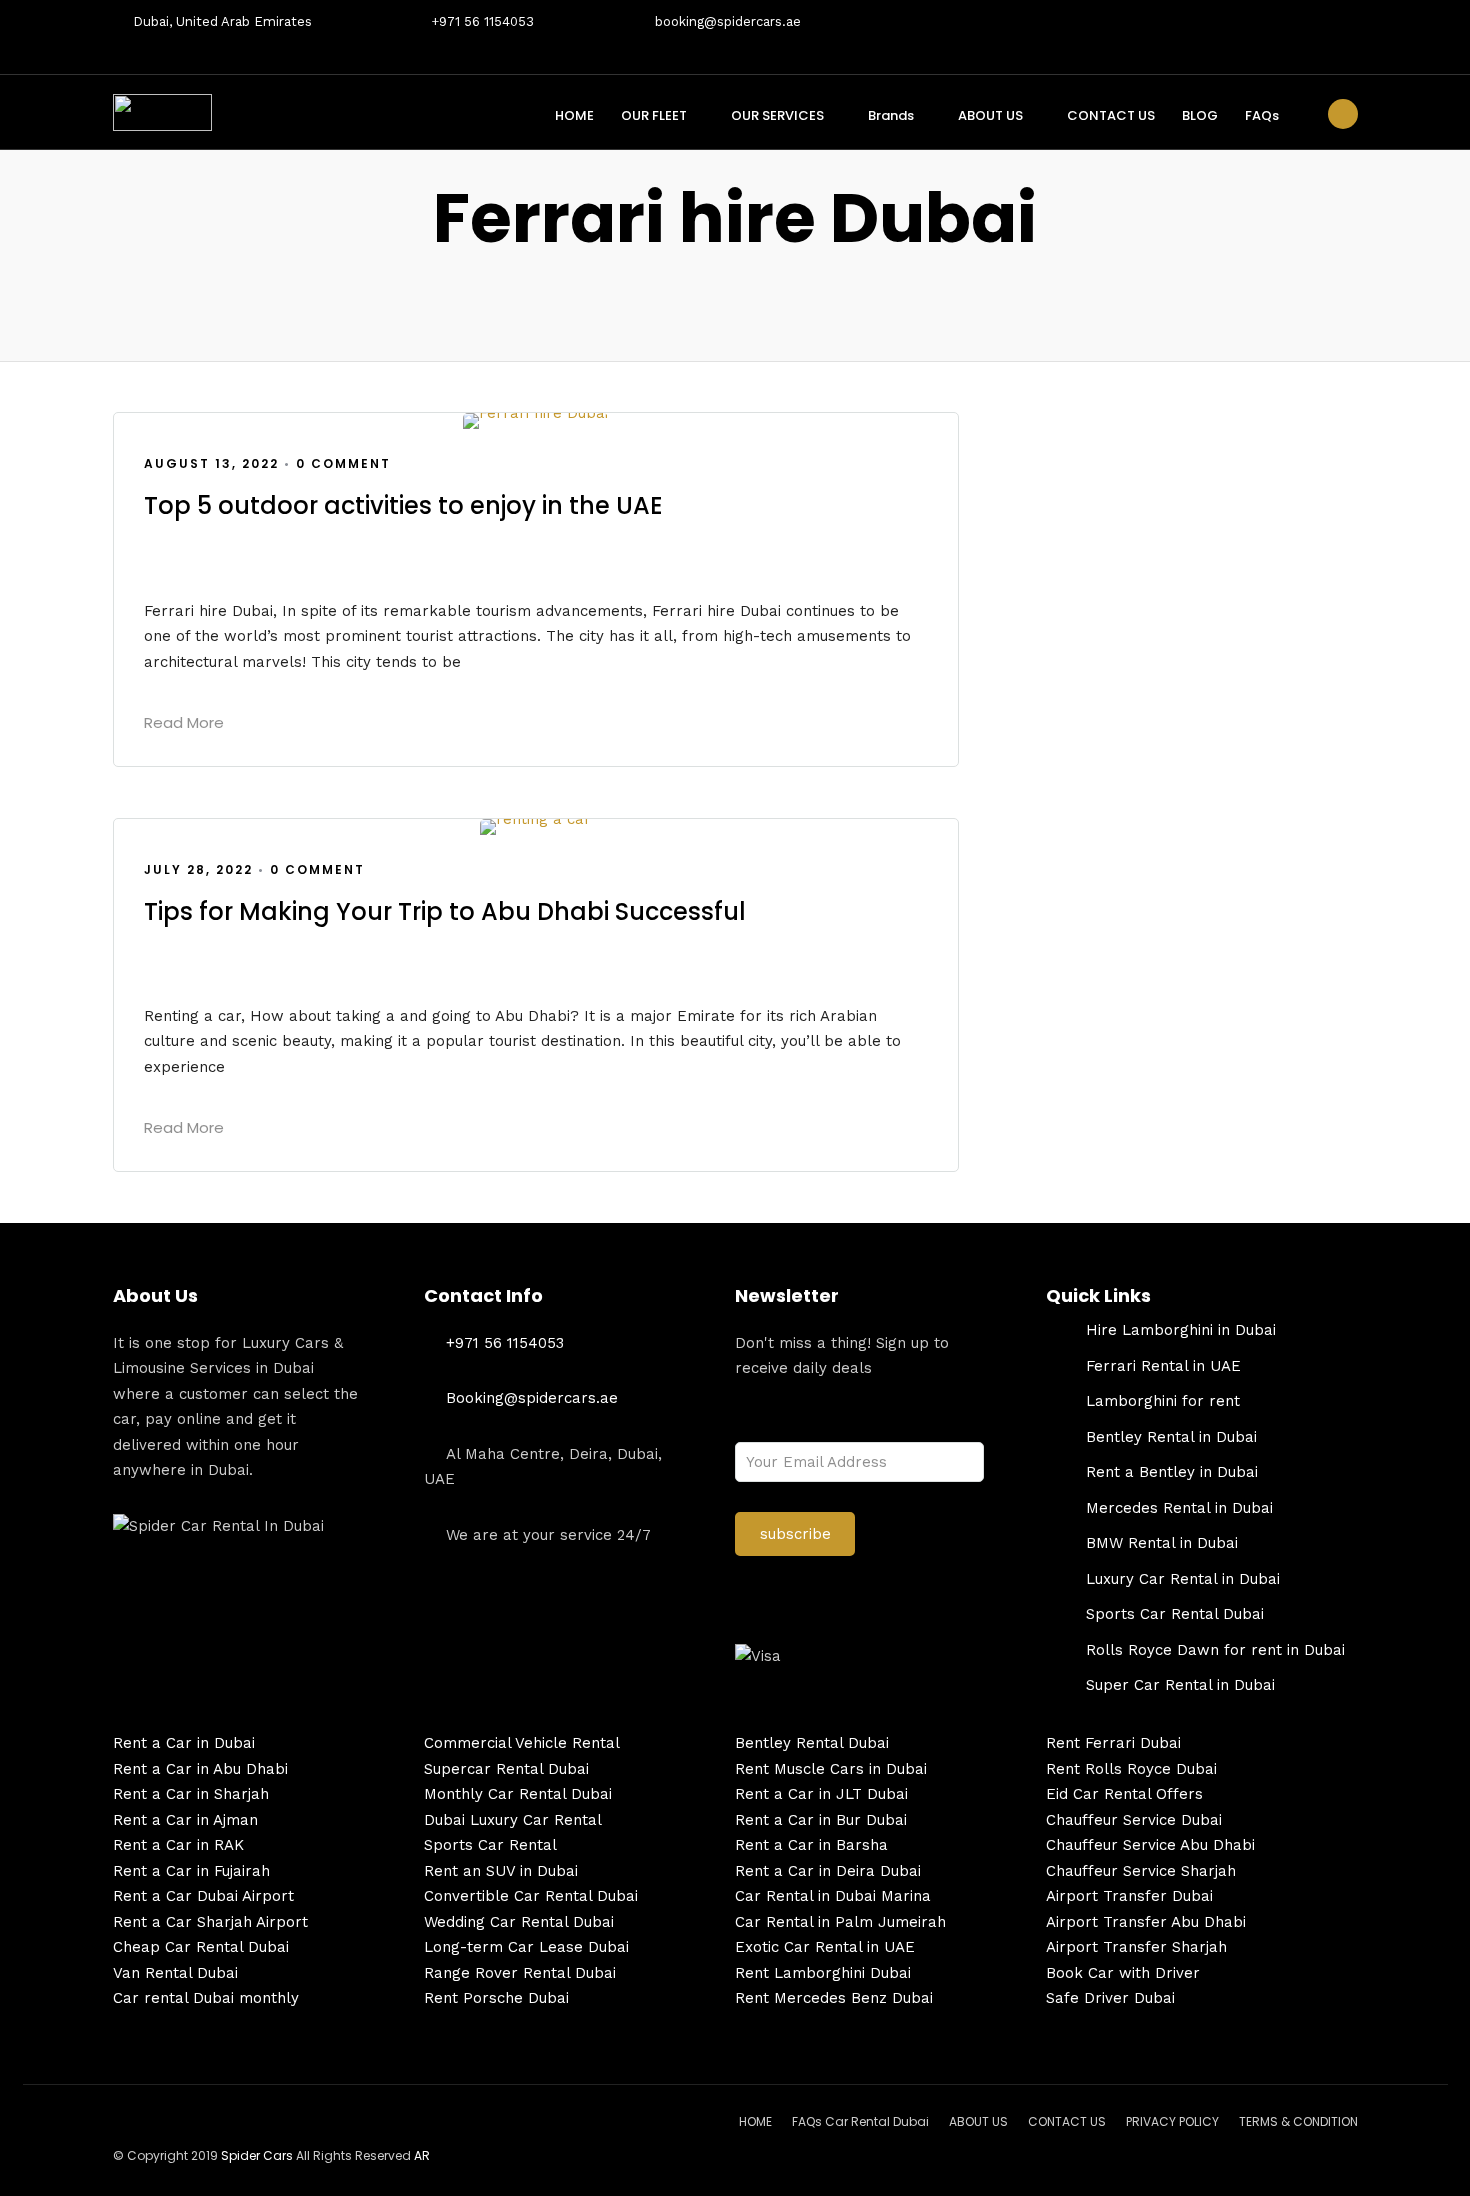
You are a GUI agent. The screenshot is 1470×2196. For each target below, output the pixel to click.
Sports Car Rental (490, 1845)
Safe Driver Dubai (1110, 1998)
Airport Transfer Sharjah (1136, 1947)
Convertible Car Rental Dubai (531, 1896)
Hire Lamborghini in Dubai (1181, 1330)
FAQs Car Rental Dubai (860, 2121)
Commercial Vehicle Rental (522, 1743)
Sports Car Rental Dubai (1175, 1614)
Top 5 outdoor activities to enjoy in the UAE (403, 505)
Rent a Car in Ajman (185, 1820)
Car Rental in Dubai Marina (833, 1896)
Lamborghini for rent (1163, 1401)
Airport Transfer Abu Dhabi (1146, 1922)
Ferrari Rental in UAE (1163, 1366)
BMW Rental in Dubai (1162, 1543)
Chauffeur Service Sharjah (1141, 1871)
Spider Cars (257, 2155)
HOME (574, 115)
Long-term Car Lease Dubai (526, 1947)
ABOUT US (990, 115)
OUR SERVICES (777, 115)
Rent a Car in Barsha (811, 1845)
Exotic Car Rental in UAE (825, 1947)
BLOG (1200, 115)
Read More (184, 722)
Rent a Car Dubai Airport (203, 1896)
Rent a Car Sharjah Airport (210, 1922)
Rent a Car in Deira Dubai (828, 1871)
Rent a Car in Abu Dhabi (200, 1769)
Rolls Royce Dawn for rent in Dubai (1215, 1650)
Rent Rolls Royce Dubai (1131, 1769)
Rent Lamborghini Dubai (823, 1973)
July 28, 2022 (198, 869)
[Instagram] (1352, 37)
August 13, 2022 (211, 463)
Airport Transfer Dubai (1129, 1896)
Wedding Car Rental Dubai (519, 1922)
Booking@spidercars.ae (532, 1398)
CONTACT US (1111, 115)
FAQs (1262, 115)
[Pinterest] (1320, 37)
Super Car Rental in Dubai (1180, 1685)
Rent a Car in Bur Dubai (821, 1820)
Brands (891, 115)
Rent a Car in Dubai (184, 1743)
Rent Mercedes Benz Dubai (834, 1998)
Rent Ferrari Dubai (1113, 1743)
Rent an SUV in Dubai (501, 1871)
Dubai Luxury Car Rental (513, 1820)
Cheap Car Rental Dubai (201, 1947)
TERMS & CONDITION (1298, 2121)
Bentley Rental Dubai (812, 1743)
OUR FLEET (654, 115)
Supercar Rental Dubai (506, 1769)
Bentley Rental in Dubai (1171, 1437)
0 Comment (343, 463)
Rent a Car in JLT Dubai (821, 1794)
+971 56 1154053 (482, 21)
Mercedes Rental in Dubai (1179, 1508)
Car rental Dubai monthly (206, 1998)
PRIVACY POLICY (1172, 2121)
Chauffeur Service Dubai (1134, 1820)
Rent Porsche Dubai (496, 1998)
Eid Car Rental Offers (1124, 1794)
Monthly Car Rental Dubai (518, 1794)
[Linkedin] (1288, 37)
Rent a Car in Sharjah (191, 1794)
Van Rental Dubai (175, 1973)
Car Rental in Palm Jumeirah (840, 1922)
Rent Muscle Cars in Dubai (831, 1769)
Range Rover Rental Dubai (520, 1973)
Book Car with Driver (1123, 1973)
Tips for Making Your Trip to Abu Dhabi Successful (445, 911)
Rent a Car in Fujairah (191, 1871)
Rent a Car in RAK (178, 1845)
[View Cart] (1343, 114)
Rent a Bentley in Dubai (1172, 1472)
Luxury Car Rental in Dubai (1183, 1579)
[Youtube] (1224, 37)
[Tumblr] (1256, 37)
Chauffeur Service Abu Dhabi (1150, 1845)
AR (422, 2155)
